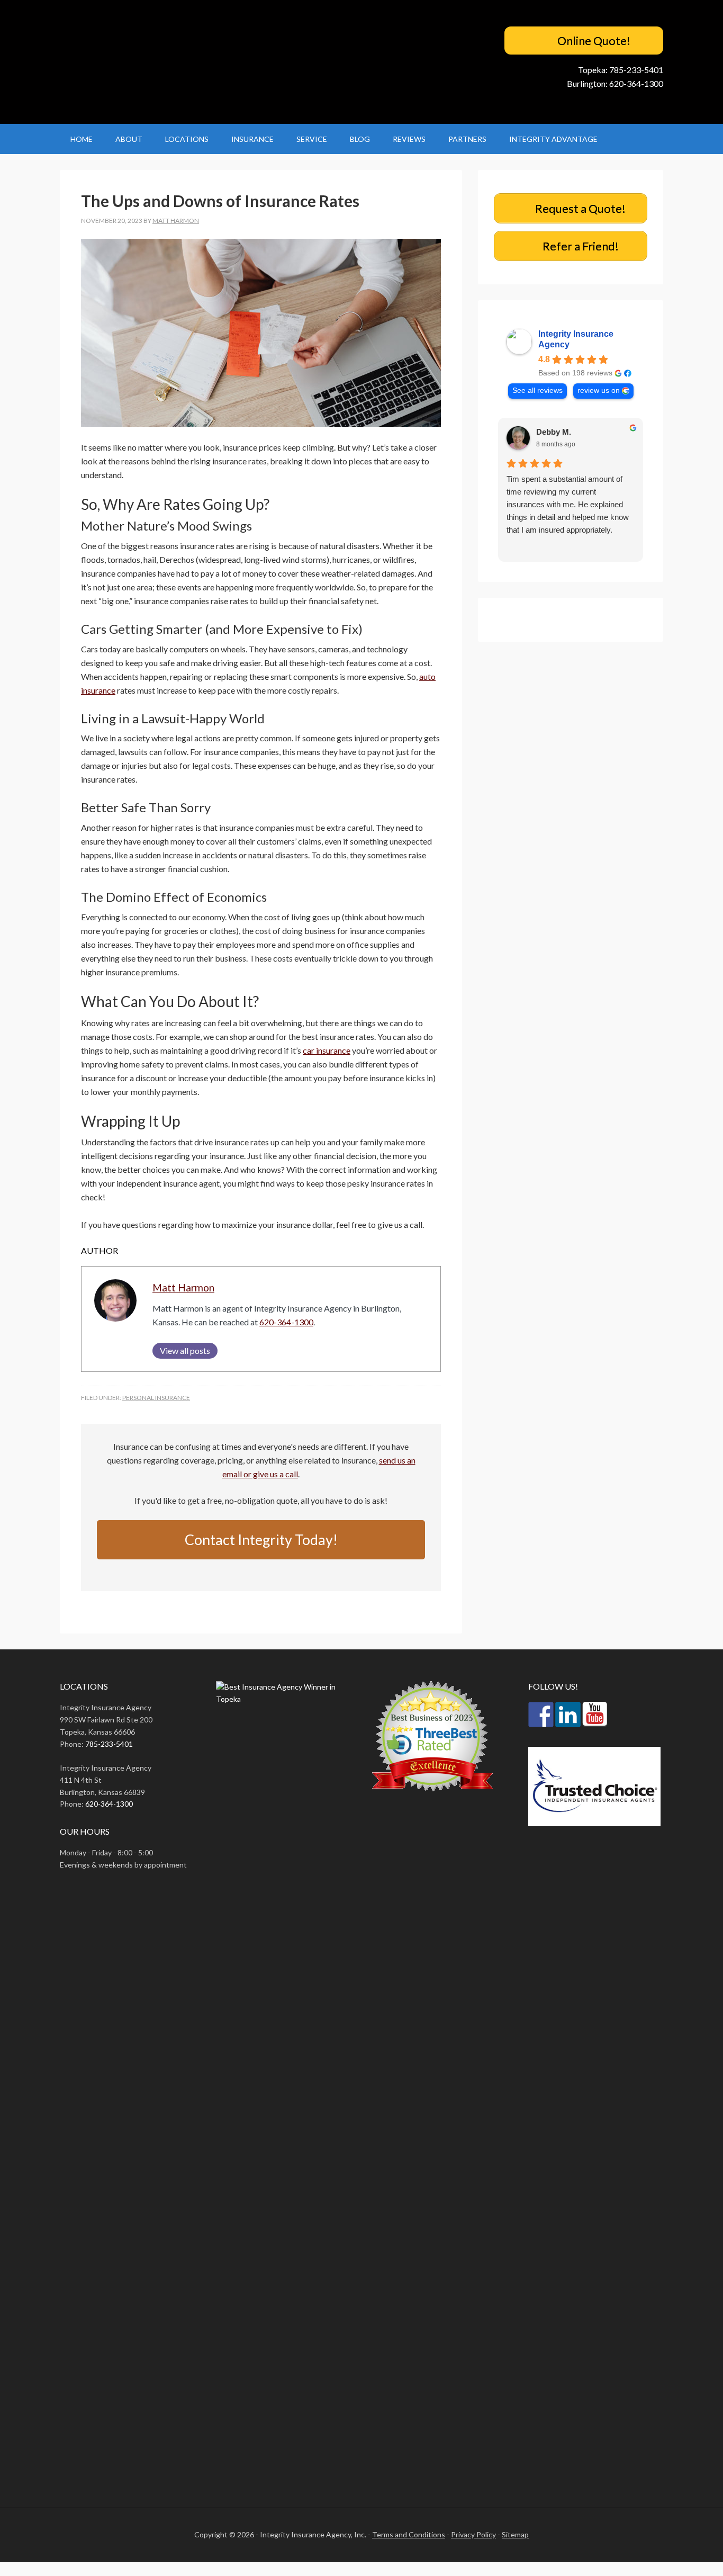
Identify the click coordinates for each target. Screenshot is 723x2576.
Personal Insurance (156, 1398)
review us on (599, 391)
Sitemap (515, 2534)
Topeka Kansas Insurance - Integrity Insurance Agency (146, 62)
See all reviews (537, 391)
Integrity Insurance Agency (576, 339)
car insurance (327, 1050)
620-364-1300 (636, 83)
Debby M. (554, 432)
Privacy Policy (473, 2534)
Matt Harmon (183, 1287)
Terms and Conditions (409, 2534)
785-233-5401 (636, 70)
